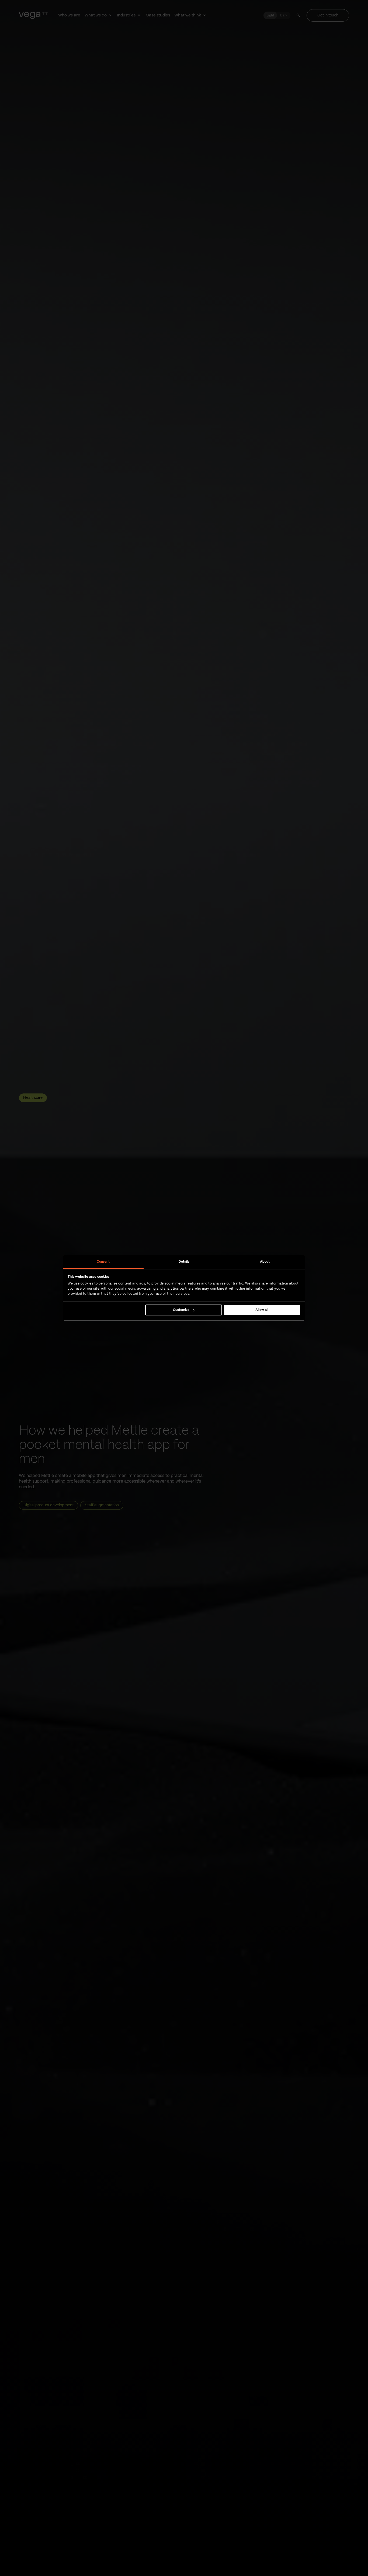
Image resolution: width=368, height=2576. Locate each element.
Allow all (262, 1310)
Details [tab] (184, 1262)
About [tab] (265, 1262)
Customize (181, 1310)
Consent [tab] (103, 1262)
